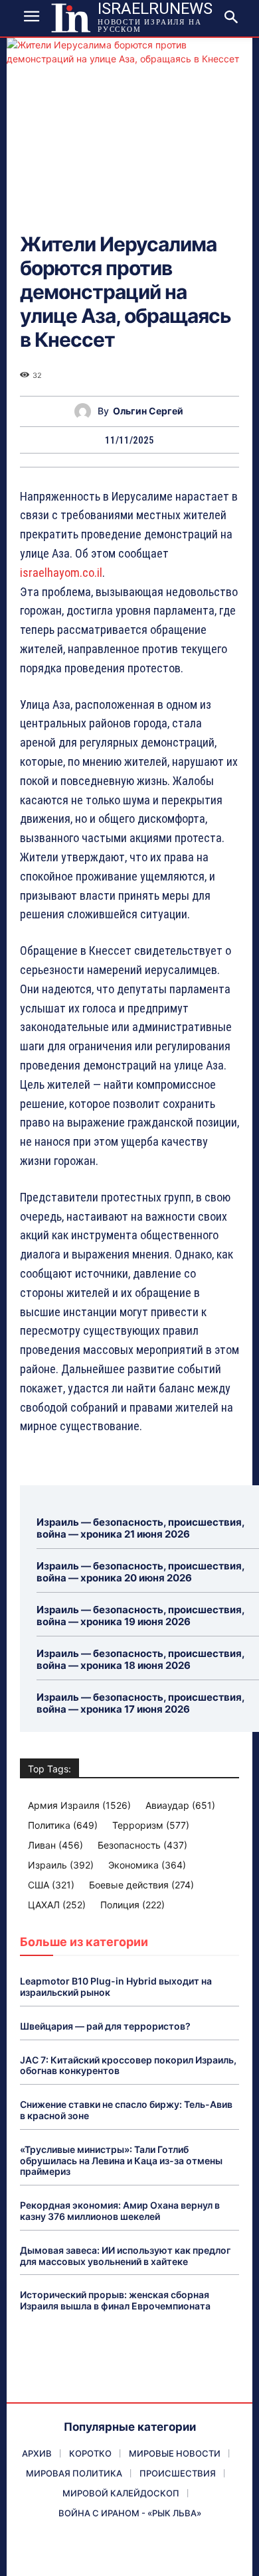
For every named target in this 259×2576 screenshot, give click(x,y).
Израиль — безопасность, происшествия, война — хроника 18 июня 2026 (141, 1659)
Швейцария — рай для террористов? (105, 2026)
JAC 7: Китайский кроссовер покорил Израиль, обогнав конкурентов (128, 2065)
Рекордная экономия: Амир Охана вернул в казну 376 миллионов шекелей (120, 2211)
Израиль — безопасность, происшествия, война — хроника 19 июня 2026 (141, 1616)
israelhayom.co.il (61, 573)
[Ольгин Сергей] (86, 411)
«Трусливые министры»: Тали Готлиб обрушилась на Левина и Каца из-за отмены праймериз (121, 2161)
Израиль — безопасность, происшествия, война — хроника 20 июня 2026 (141, 1572)
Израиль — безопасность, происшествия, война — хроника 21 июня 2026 (141, 1528)
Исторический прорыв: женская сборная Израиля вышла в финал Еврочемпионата (115, 2300)
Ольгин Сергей (148, 411)
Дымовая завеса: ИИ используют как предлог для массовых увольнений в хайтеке (125, 2256)
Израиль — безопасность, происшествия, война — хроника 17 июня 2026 (141, 1703)
